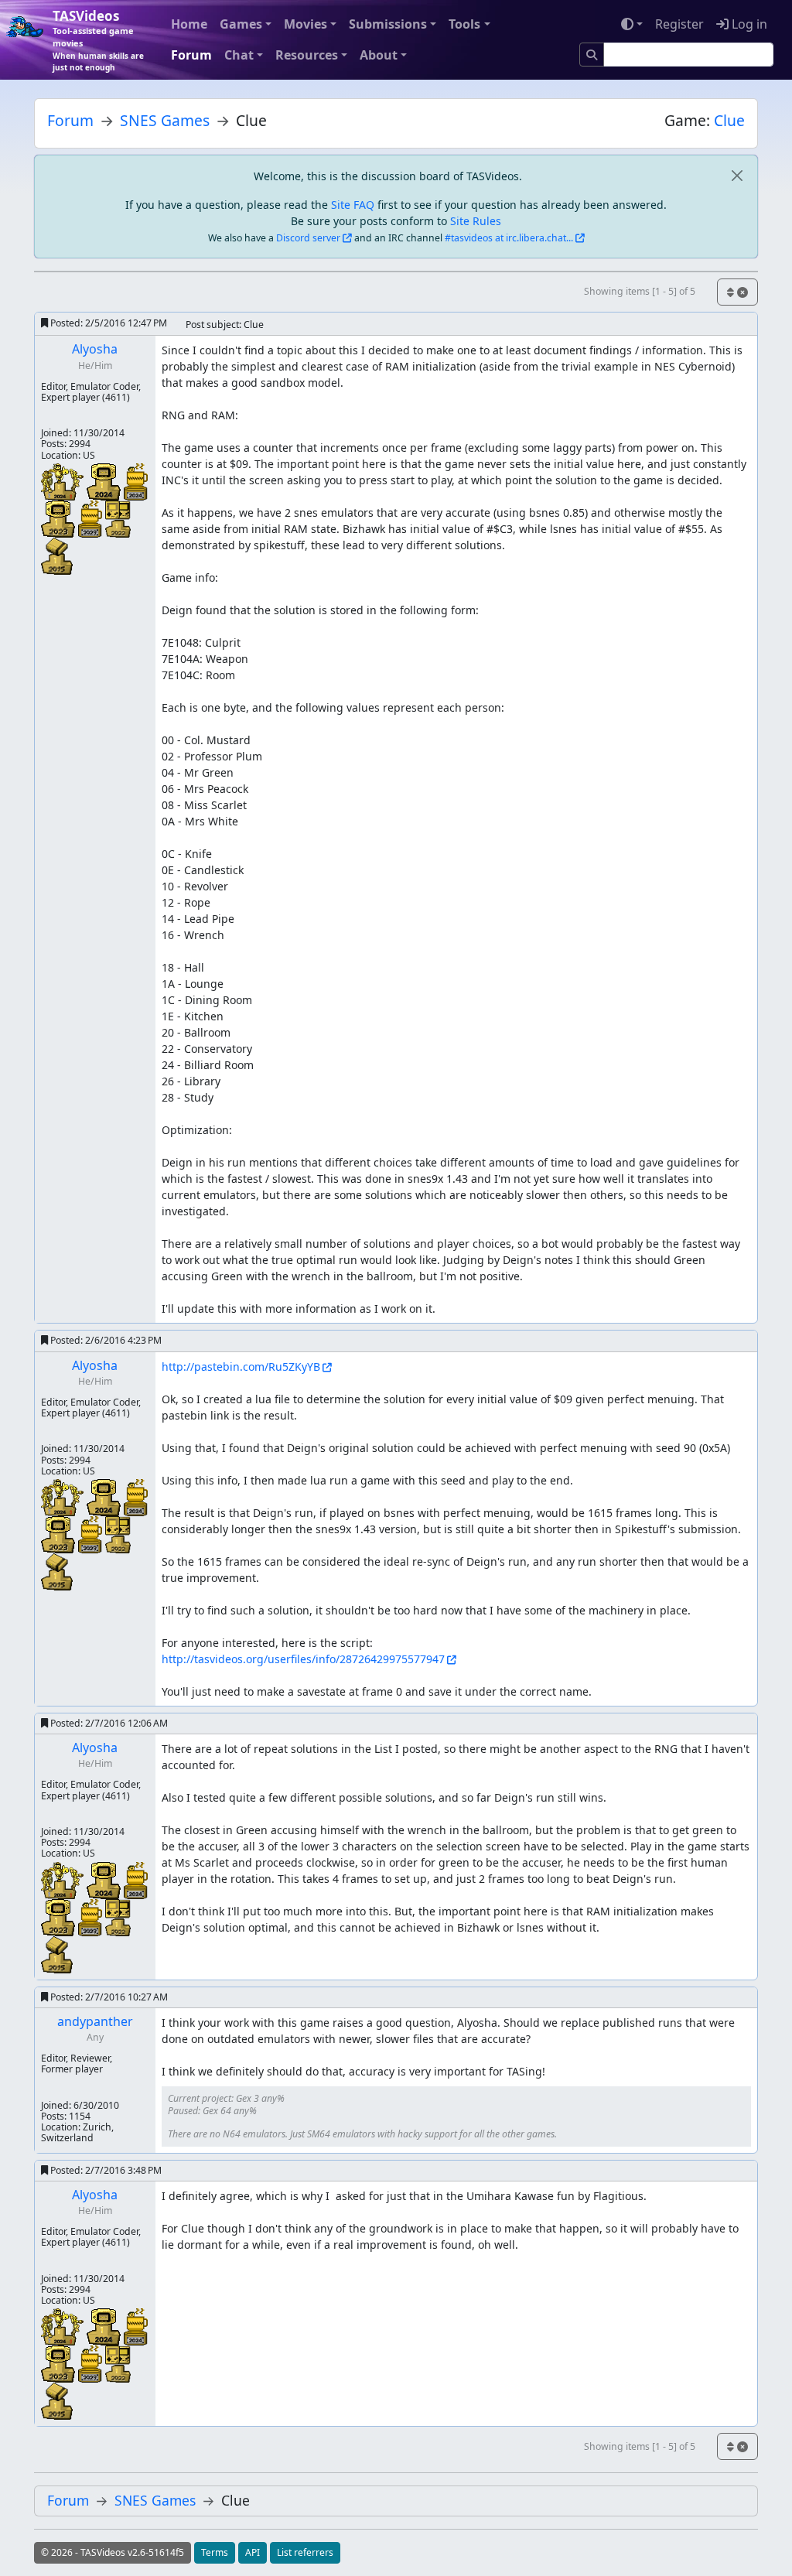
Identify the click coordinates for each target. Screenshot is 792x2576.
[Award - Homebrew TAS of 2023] (92, 518)
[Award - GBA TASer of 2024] (105, 481)
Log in (748, 24)
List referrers (305, 2552)
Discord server (308, 238)
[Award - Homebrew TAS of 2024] (136, 481)
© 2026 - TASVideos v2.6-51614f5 (113, 2552)
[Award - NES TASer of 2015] (57, 555)
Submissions (388, 24)
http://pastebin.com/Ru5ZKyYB (241, 1367)
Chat (239, 55)
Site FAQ (353, 205)
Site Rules (476, 221)
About (379, 55)
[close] (737, 176)
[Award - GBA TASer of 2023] (60, 518)
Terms (215, 2552)
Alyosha (95, 349)
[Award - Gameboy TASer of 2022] (118, 518)
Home (189, 24)
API (253, 2552)
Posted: (108, 323)
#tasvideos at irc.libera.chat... (509, 238)
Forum (191, 55)
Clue (729, 120)
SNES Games (165, 120)
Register (679, 24)
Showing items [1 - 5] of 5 (640, 291)
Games (241, 24)
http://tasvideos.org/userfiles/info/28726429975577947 (303, 1659)
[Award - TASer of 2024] (64, 481)
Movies (306, 24)
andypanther (95, 2021)
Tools (464, 24)
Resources (307, 55)
